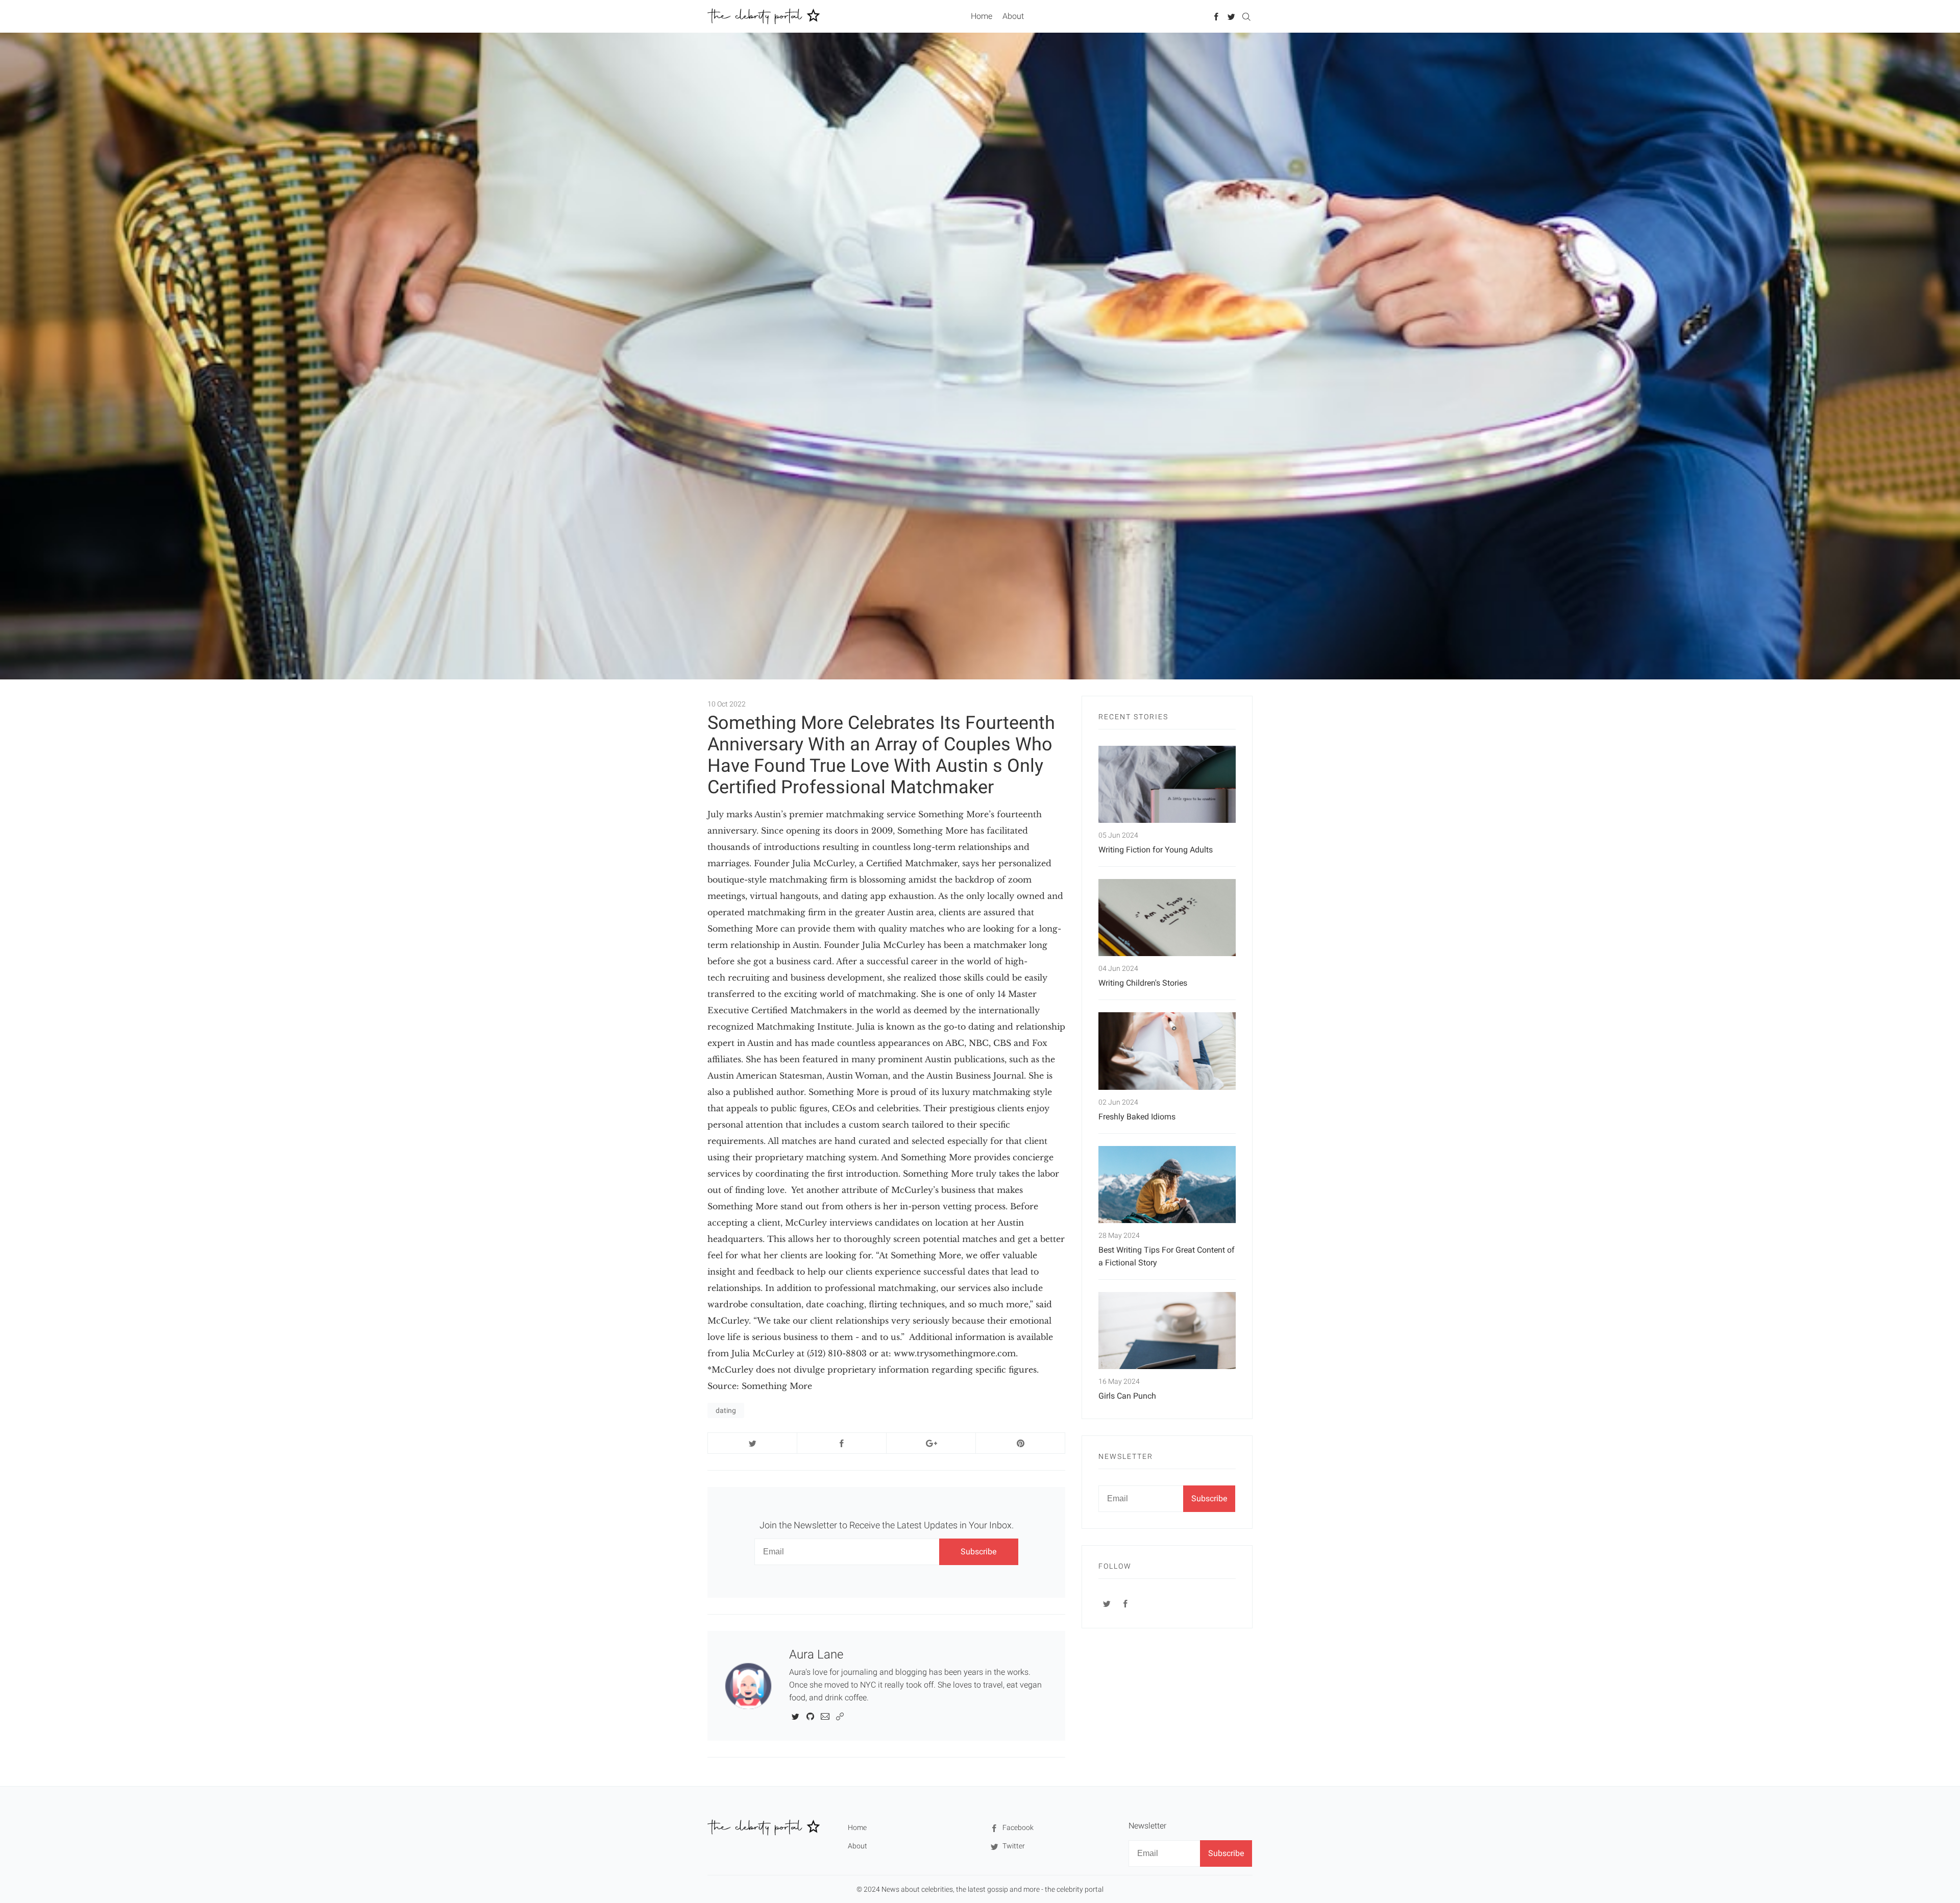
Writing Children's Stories (1143, 983)
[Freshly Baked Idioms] (1167, 1051)
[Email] (825, 1716)
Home (982, 16)
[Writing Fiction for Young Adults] (1167, 784)
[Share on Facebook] (842, 1443)
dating (726, 1410)
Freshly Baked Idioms (1137, 1117)
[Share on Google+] (931, 1443)
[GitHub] (810, 1716)
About (1013, 16)
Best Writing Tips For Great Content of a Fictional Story (1167, 1256)
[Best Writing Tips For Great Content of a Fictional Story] (1167, 1185)
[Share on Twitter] (752, 1443)
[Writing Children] (1167, 918)
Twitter (1013, 1846)
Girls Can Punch (1127, 1396)
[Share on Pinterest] (1020, 1443)
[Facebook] (1217, 16)
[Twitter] (1231, 16)
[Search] (1246, 16)
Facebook (1017, 1827)
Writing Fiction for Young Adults (1156, 850)
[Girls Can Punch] (1167, 1331)
